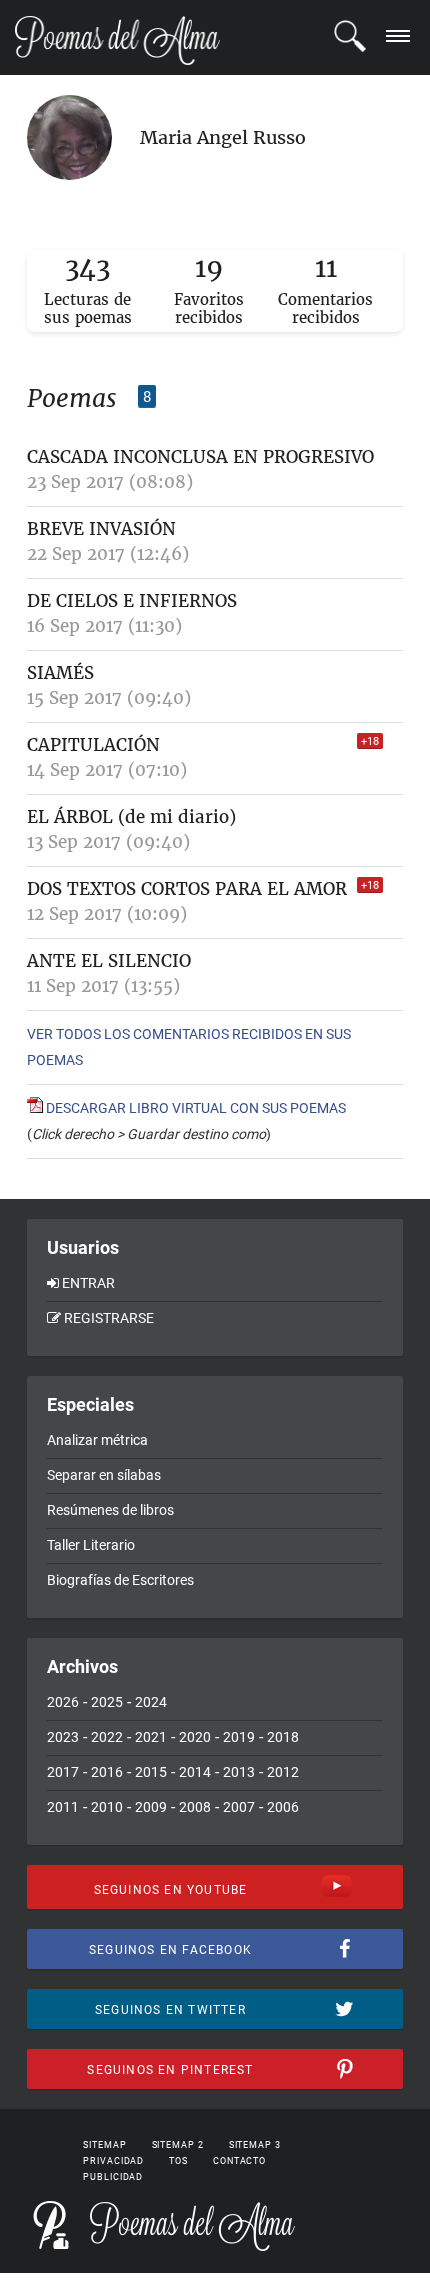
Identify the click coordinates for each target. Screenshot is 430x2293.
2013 (239, 1772)
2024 (151, 1702)
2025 (107, 1702)
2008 (195, 1807)
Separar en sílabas (104, 1475)
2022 (107, 1737)
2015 (151, 1772)
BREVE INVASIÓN (101, 529)
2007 (239, 1807)
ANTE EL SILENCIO (109, 961)
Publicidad (113, 2177)
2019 (239, 1737)
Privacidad (113, 2161)
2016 (107, 1772)
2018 (283, 1737)
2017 (63, 1772)
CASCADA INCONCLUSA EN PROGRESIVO (200, 457)
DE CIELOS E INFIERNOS (132, 601)
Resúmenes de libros (110, 1510)
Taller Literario (91, 1545)
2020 (195, 1737)
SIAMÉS (60, 673)
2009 (151, 1807)
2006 (283, 1807)
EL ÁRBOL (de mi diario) (131, 817)
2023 (63, 1737)
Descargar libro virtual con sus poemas (194, 1108)
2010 (107, 1807)
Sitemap (104, 2145)
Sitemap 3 (255, 2145)
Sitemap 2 (178, 2145)
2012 (283, 1772)
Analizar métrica (97, 1440)
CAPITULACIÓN (93, 745)
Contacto (239, 2161)
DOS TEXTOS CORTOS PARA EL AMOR (187, 889)
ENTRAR (88, 1283)
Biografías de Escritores (120, 1580)
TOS (178, 2161)
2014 (195, 1772)
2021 (151, 1737)
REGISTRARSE (109, 1318)
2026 (63, 1702)
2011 (63, 1807)
